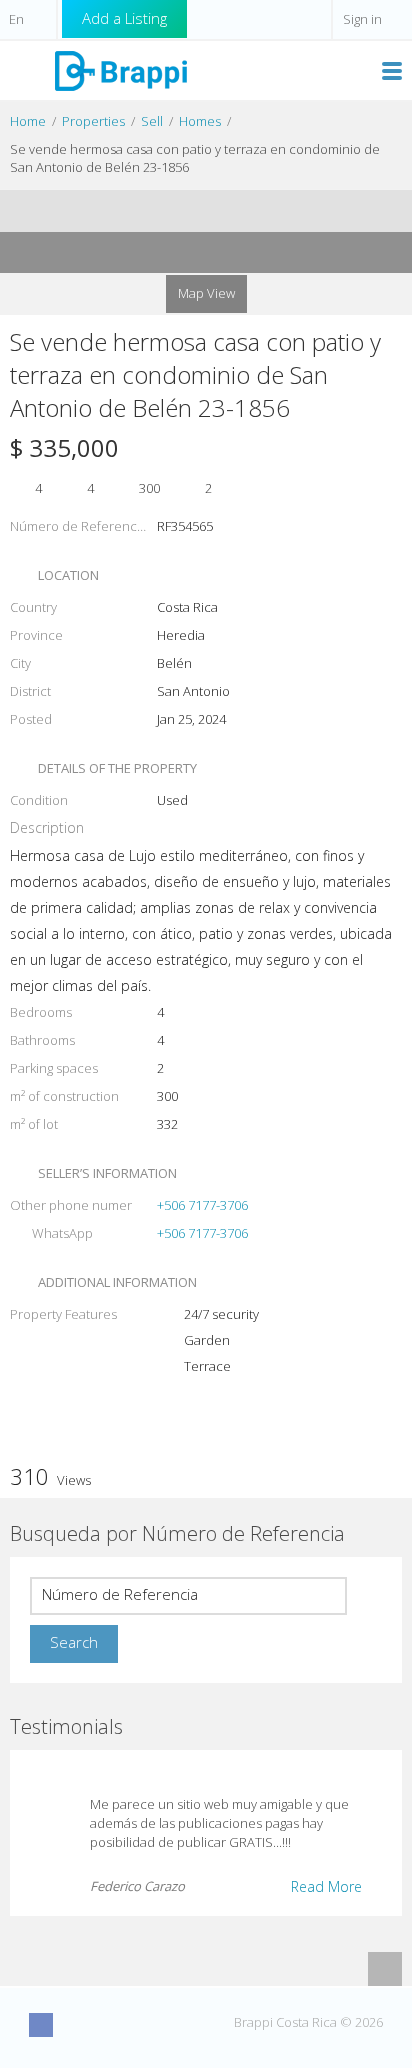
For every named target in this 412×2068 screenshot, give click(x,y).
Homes (200, 121)
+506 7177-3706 (202, 1205)
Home (28, 121)
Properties (93, 121)
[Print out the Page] (187, 211)
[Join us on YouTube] (115, 2025)
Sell (152, 121)
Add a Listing (124, 18)
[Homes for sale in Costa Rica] (120, 69)
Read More (326, 1886)
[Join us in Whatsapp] (189, 2025)
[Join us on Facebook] (41, 2025)
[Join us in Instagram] (78, 2025)
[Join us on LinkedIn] (152, 2025)
